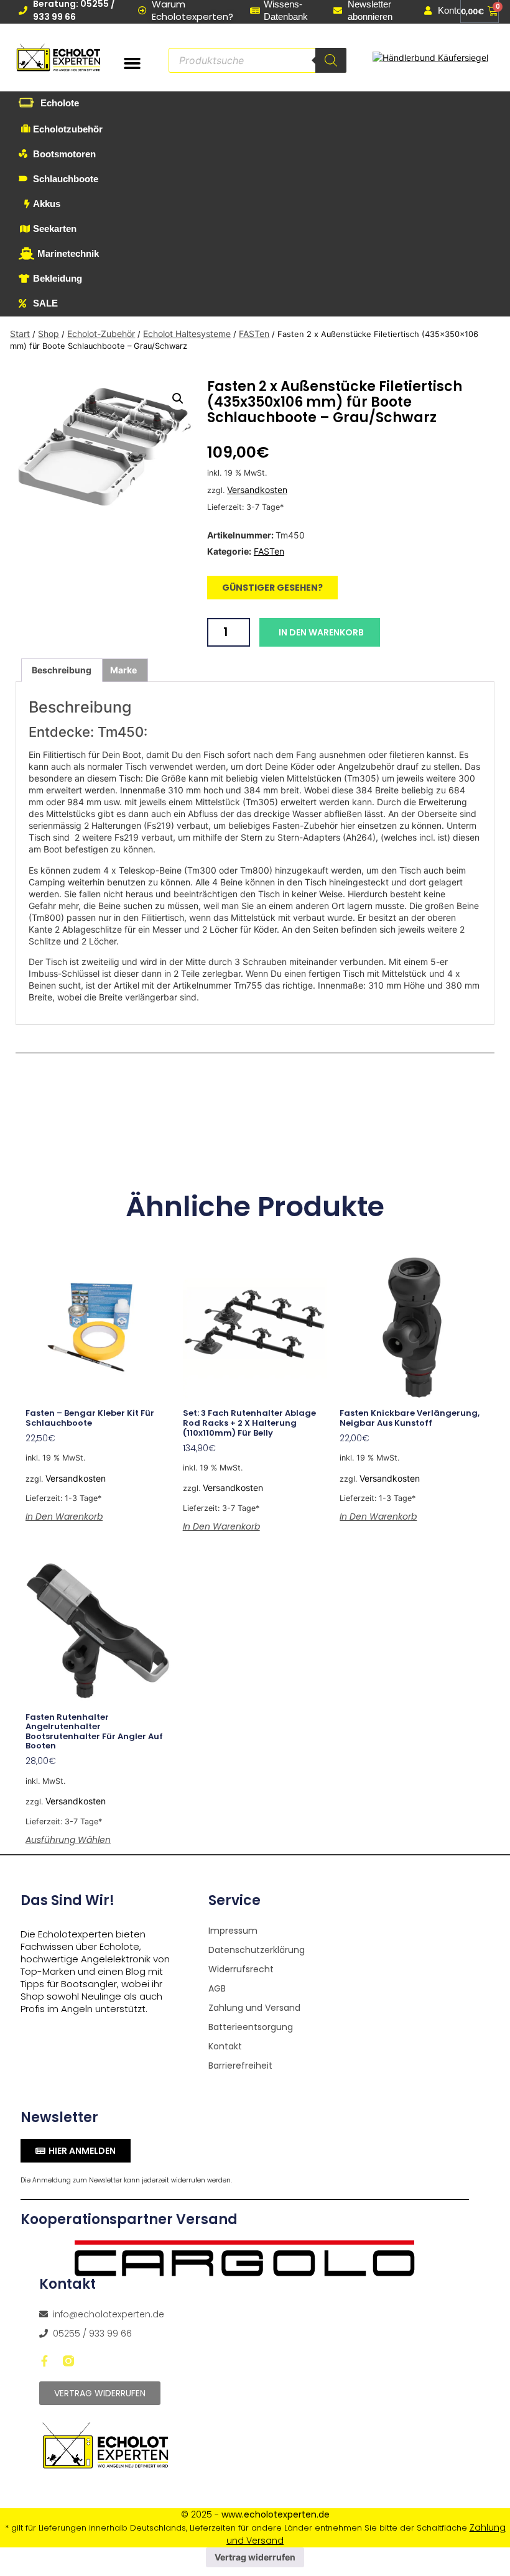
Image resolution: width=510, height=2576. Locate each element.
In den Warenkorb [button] (64, 1517)
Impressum (233, 1931)
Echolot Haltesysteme (187, 334)
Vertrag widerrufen (255, 2557)
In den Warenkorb (321, 632)
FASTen (254, 334)
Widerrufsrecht (241, 1969)
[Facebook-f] (45, 2361)
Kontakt (225, 2046)
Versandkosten (257, 490)
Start (20, 334)
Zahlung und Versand (254, 2008)
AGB (217, 1988)
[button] (132, 63)
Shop (49, 334)
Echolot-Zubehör (101, 334)
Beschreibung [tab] (62, 670)
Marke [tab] (123, 670)
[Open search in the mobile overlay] (257, 60)
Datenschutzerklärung (257, 1950)
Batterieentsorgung (251, 2027)
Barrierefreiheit (240, 2066)
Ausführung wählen (68, 1840)
